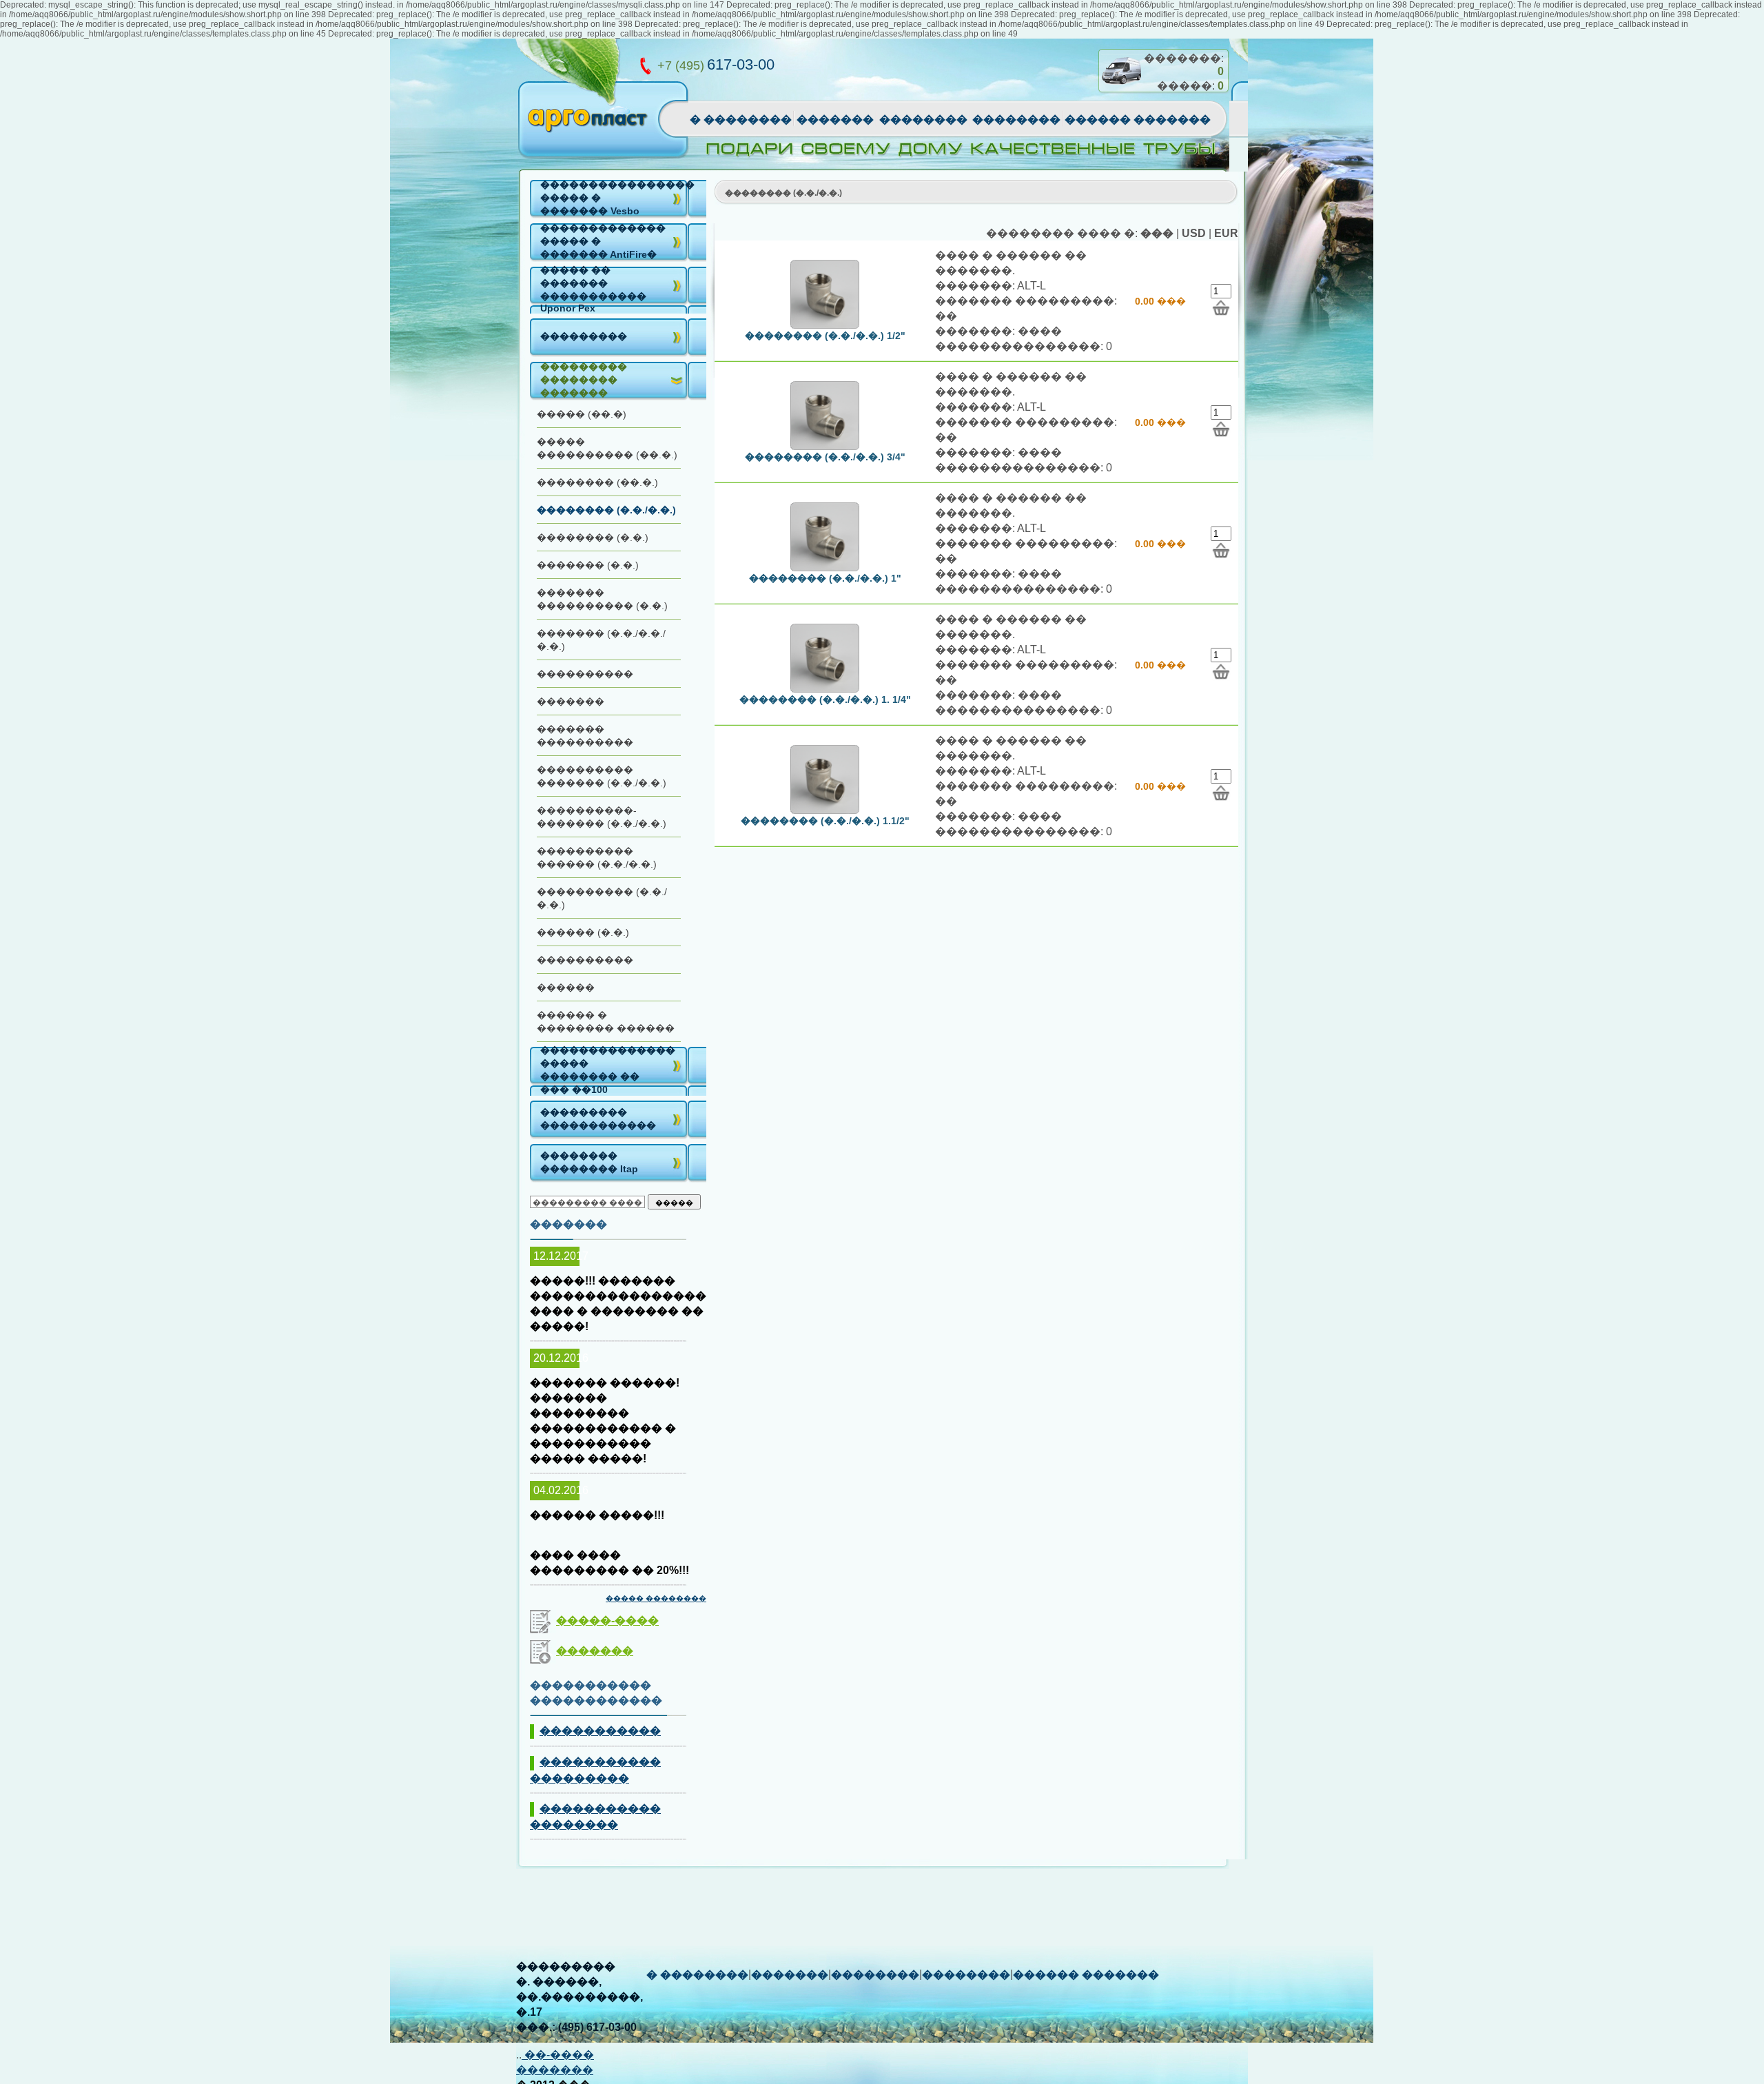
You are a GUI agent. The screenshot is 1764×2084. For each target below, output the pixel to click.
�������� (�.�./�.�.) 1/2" (825, 336)
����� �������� (656, 1598)
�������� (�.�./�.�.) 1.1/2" (825, 821)
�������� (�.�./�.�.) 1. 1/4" (825, 699)
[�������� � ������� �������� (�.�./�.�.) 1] (1221, 550)
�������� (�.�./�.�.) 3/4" (825, 457)
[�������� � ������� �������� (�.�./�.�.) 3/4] (1221, 429)
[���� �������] (1121, 90)
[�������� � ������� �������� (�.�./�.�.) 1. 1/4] (1221, 672)
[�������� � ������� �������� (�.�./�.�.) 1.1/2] (1221, 793)
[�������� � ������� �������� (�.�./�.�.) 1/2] (1221, 308)
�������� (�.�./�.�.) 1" (825, 578)
